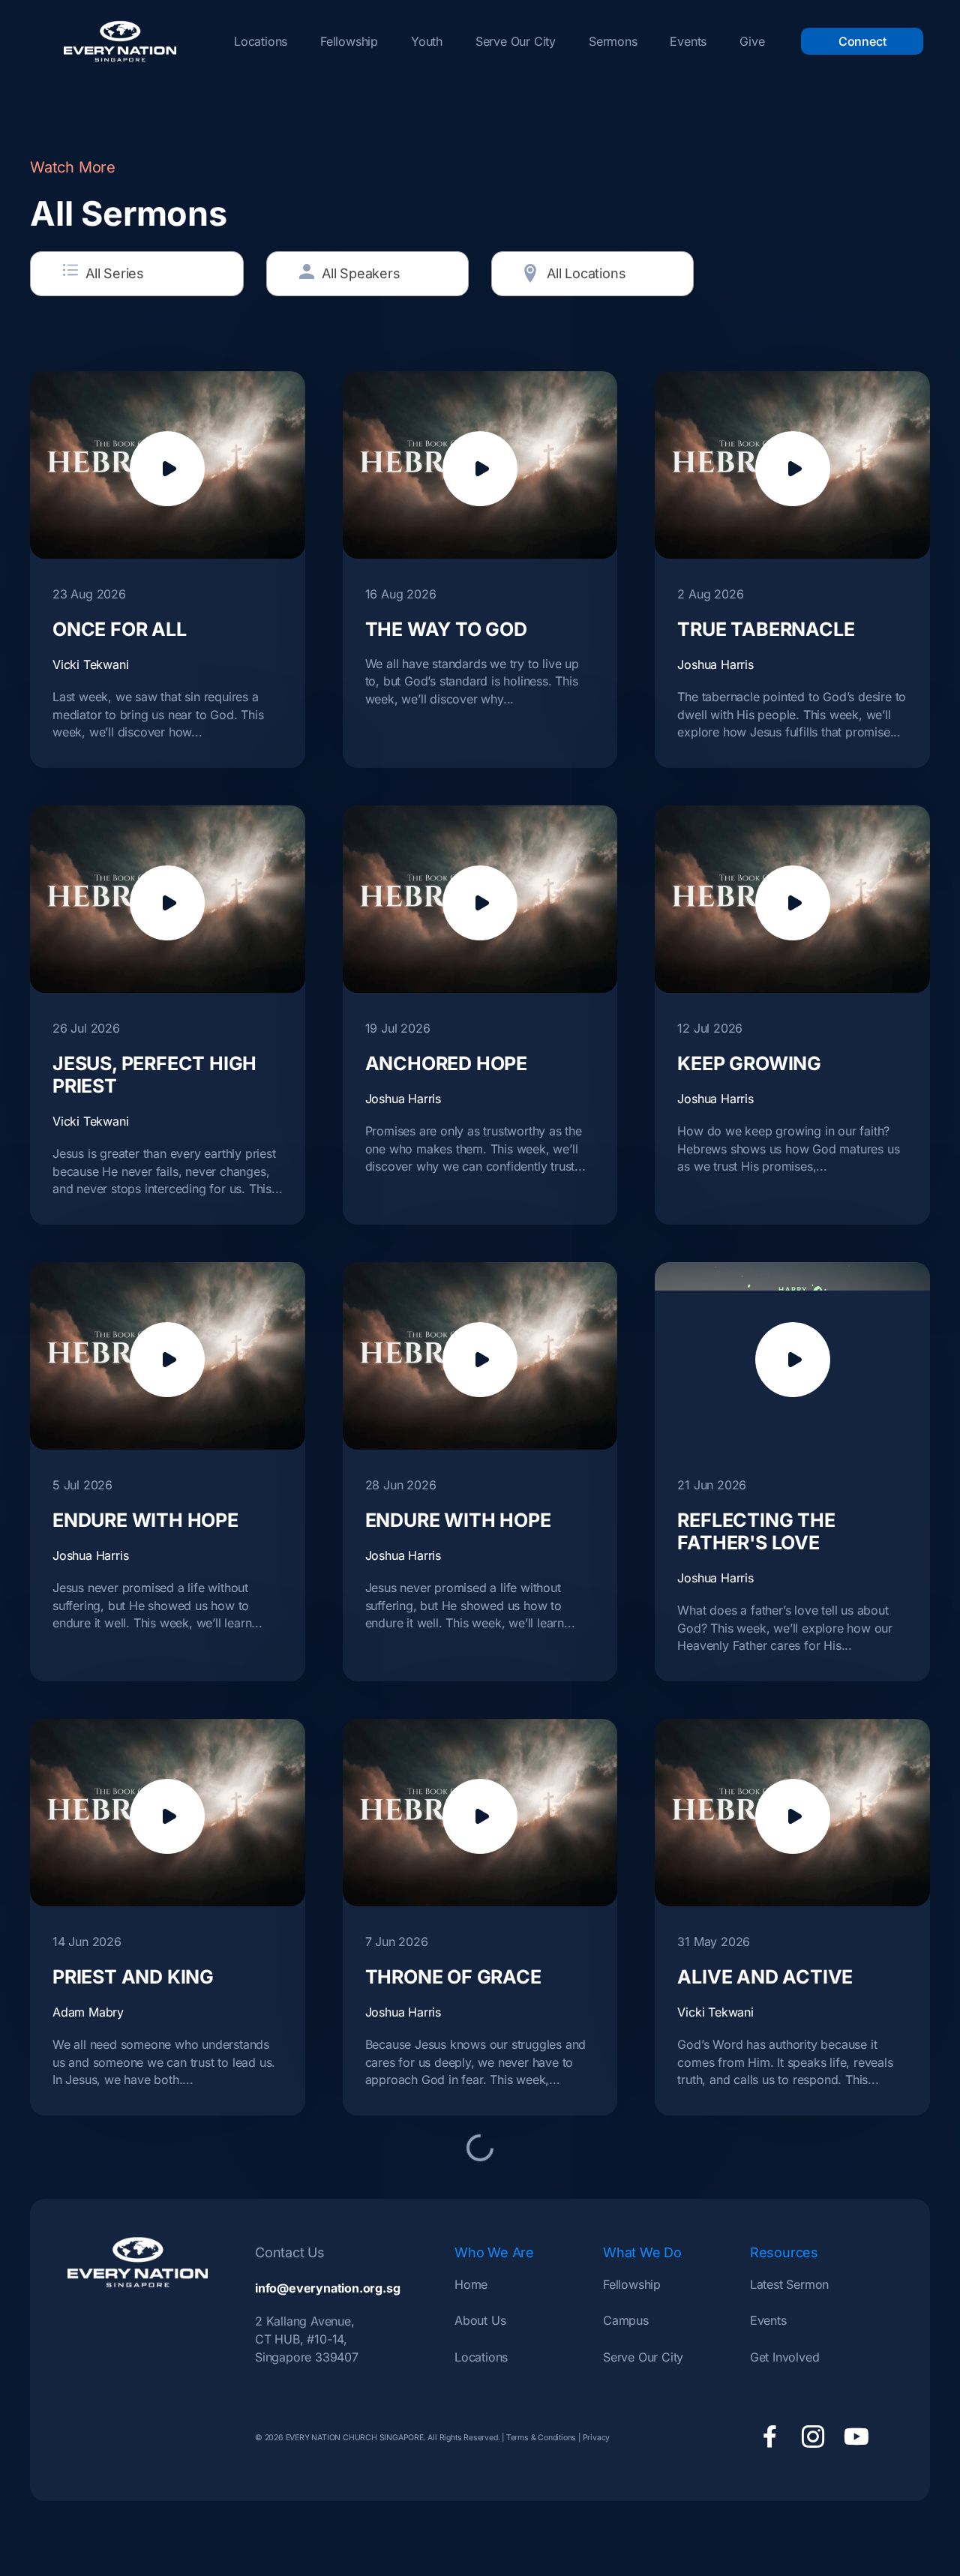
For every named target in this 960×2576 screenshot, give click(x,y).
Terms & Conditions (541, 2438)
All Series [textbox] (115, 273)
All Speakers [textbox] (361, 273)
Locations (261, 41)
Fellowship (349, 41)
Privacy (597, 2438)
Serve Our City (516, 41)
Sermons (613, 41)
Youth (427, 41)
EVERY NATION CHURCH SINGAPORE (354, 2438)
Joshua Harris (715, 664)
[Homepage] (120, 41)
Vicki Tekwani (90, 664)
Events (688, 41)
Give (752, 41)
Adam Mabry (88, 2012)
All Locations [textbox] (586, 273)
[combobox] (137, 274)
